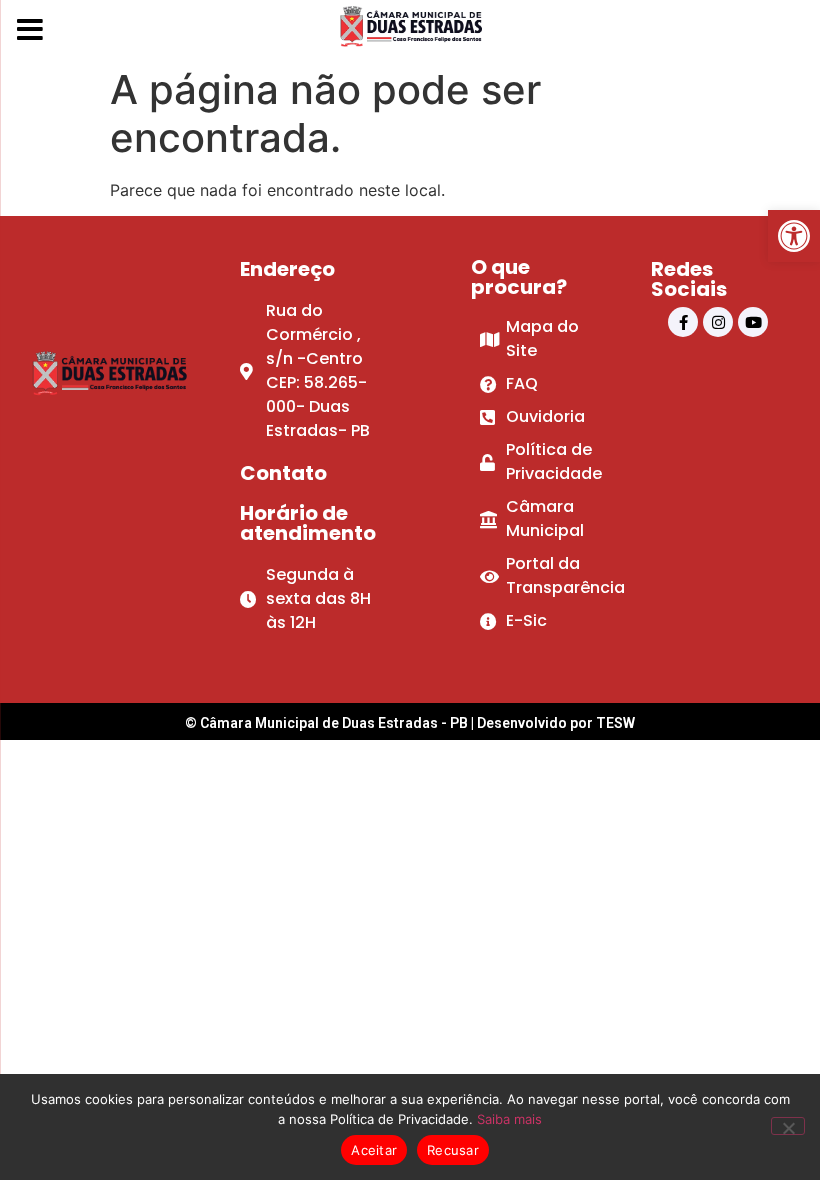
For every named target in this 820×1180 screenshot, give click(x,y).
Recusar (453, 1150)
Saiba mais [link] (509, 1119)
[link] (794, 236)
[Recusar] (788, 1126)
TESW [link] (615, 723)
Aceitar (374, 1150)
